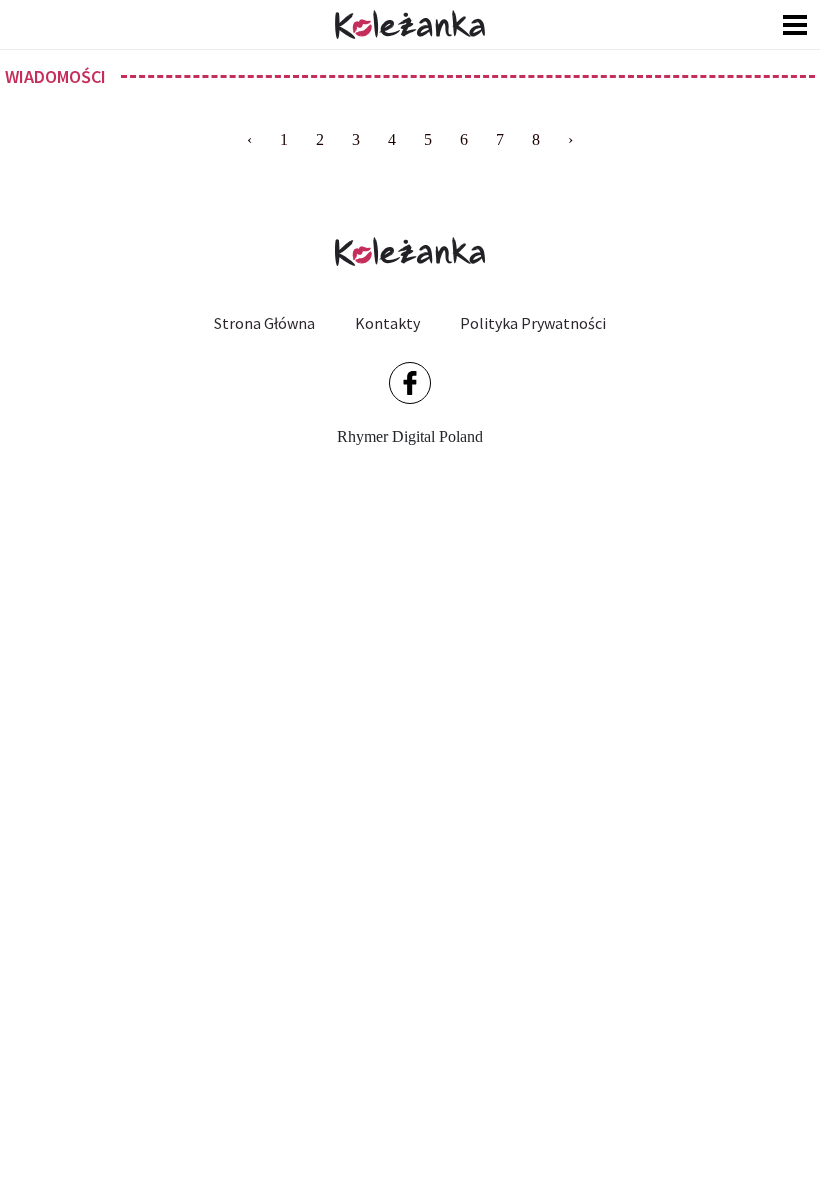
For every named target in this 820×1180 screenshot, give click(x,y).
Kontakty (387, 323)
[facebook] (410, 383)
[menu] (795, 24)
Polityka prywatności (533, 323)
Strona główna (264, 323)
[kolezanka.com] (410, 24)
